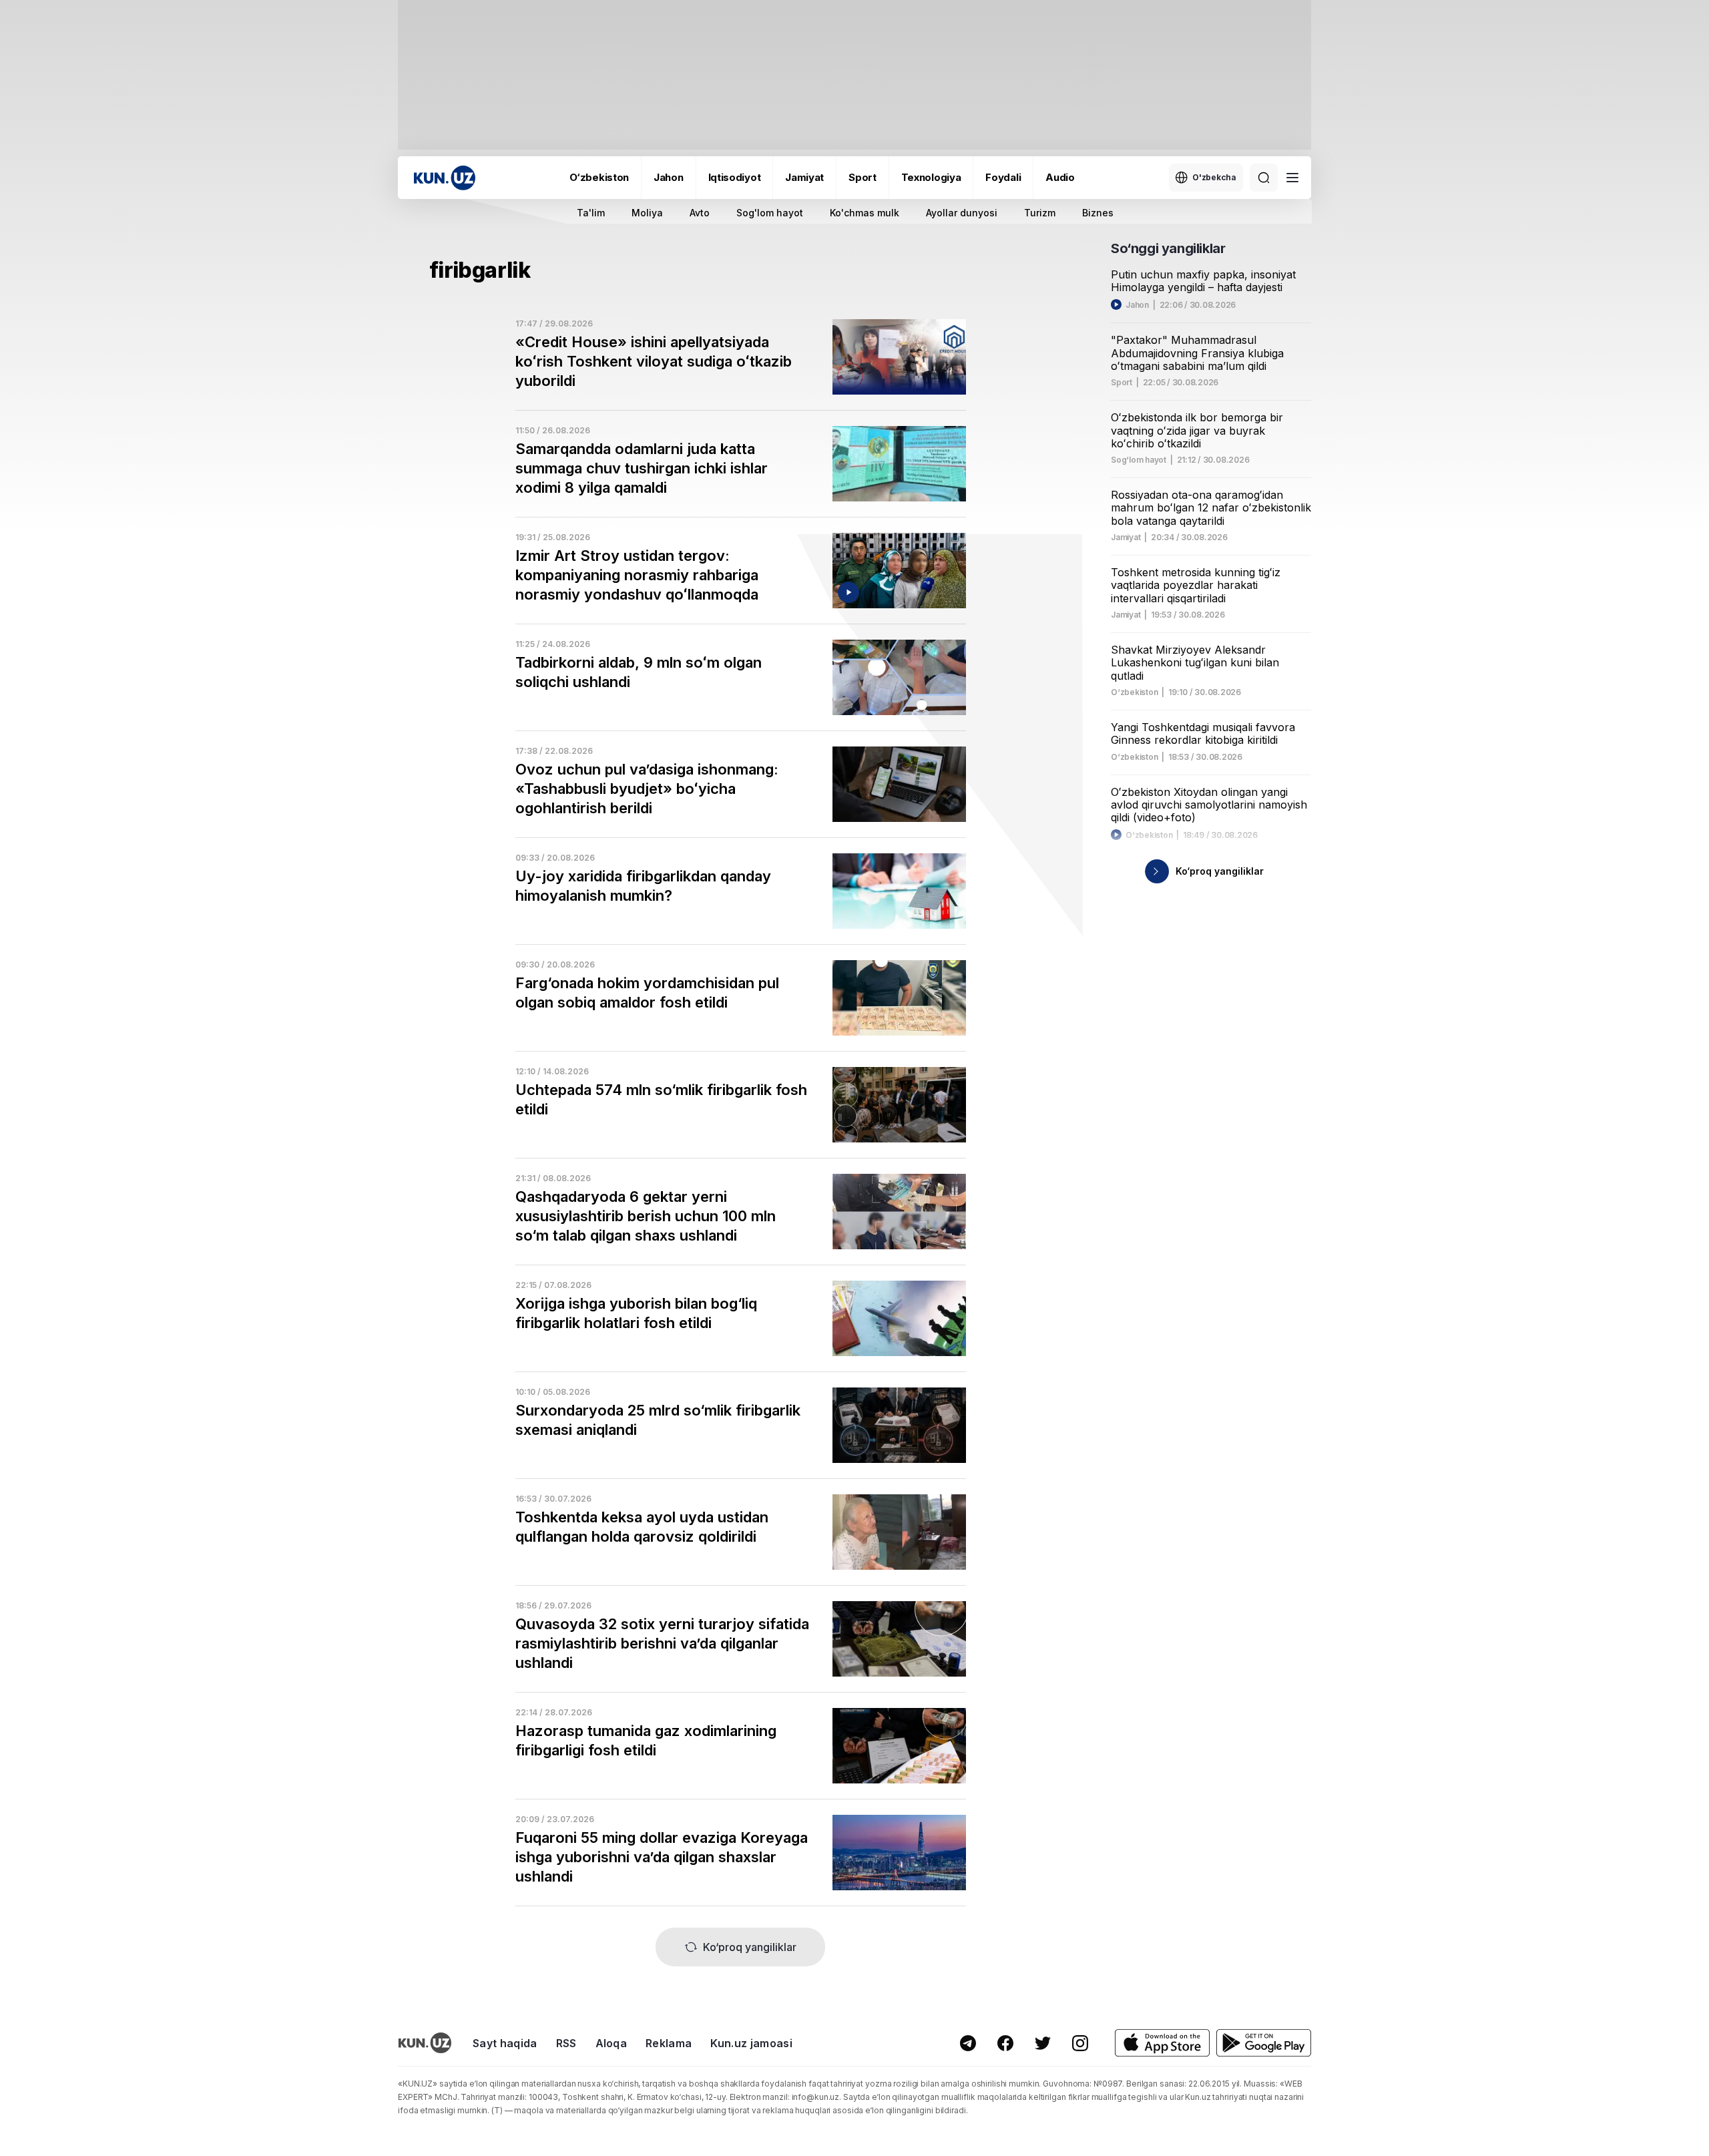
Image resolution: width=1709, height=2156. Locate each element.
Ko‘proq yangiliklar (750, 1947)
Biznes (1098, 213)
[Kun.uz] (445, 178)
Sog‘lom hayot (1139, 460)
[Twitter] (1043, 2043)
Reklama (669, 2043)
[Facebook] (1005, 2043)
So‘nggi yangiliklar (1168, 248)
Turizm (1040, 213)
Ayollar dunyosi (962, 213)
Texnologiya (931, 177)
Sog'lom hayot (770, 213)
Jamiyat (804, 177)
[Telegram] (968, 2043)
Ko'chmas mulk (865, 213)
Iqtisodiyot (735, 177)
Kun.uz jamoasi (751, 2043)
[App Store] (1162, 2043)
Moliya (647, 213)
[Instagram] (1080, 2043)
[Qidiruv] (1264, 178)
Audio (1060, 177)
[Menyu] (1292, 178)
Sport (863, 177)
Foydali (1003, 177)
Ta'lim (591, 213)
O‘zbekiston (599, 177)
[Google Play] (1264, 2043)
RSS (566, 2043)
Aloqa (612, 2043)
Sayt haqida (505, 2043)
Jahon (669, 177)
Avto (700, 213)
